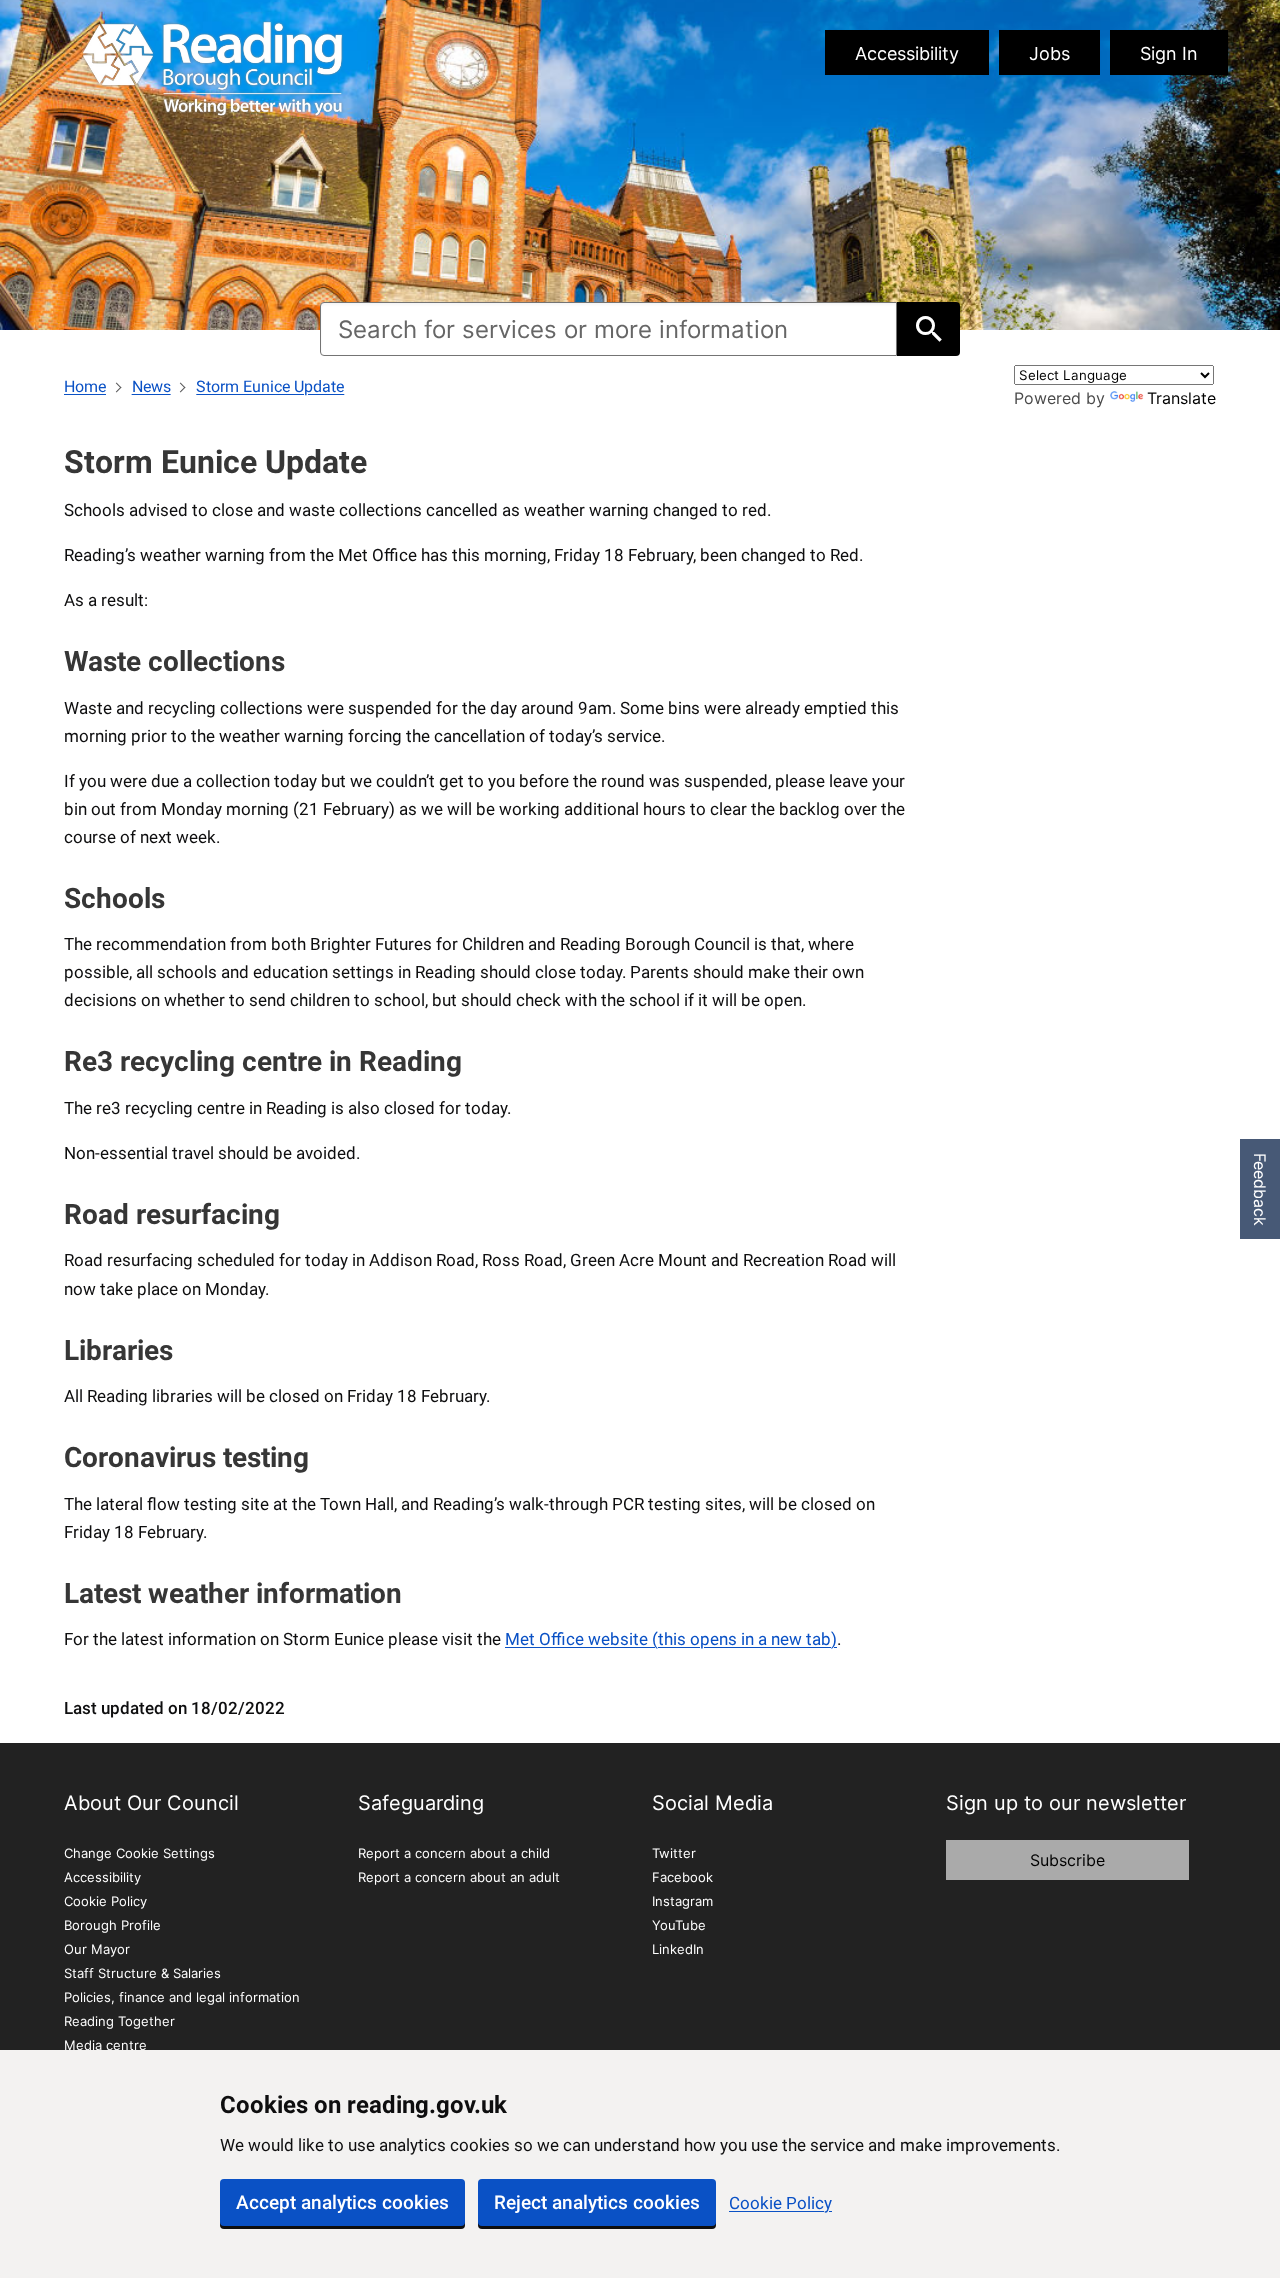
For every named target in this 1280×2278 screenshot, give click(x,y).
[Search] (928, 329)
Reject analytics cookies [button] (597, 2202)
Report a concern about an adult (459, 1877)
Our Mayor (97, 1949)
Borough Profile (112, 1925)
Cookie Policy (780, 2203)
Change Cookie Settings (139, 1853)
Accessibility (907, 53)
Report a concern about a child (454, 1853)
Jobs (1049, 53)
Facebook (682, 1877)
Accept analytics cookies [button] (342, 2202)
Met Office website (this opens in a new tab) (671, 1639)
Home (85, 386)
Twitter (674, 1853)
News (151, 386)
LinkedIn (678, 1949)
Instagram (682, 1901)
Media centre (105, 2045)
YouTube (679, 1925)
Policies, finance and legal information (182, 1997)
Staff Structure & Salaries (142, 1973)
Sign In (1169, 53)
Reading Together (119, 2021)
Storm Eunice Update (270, 386)
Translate (1181, 398)
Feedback (1260, 1189)
